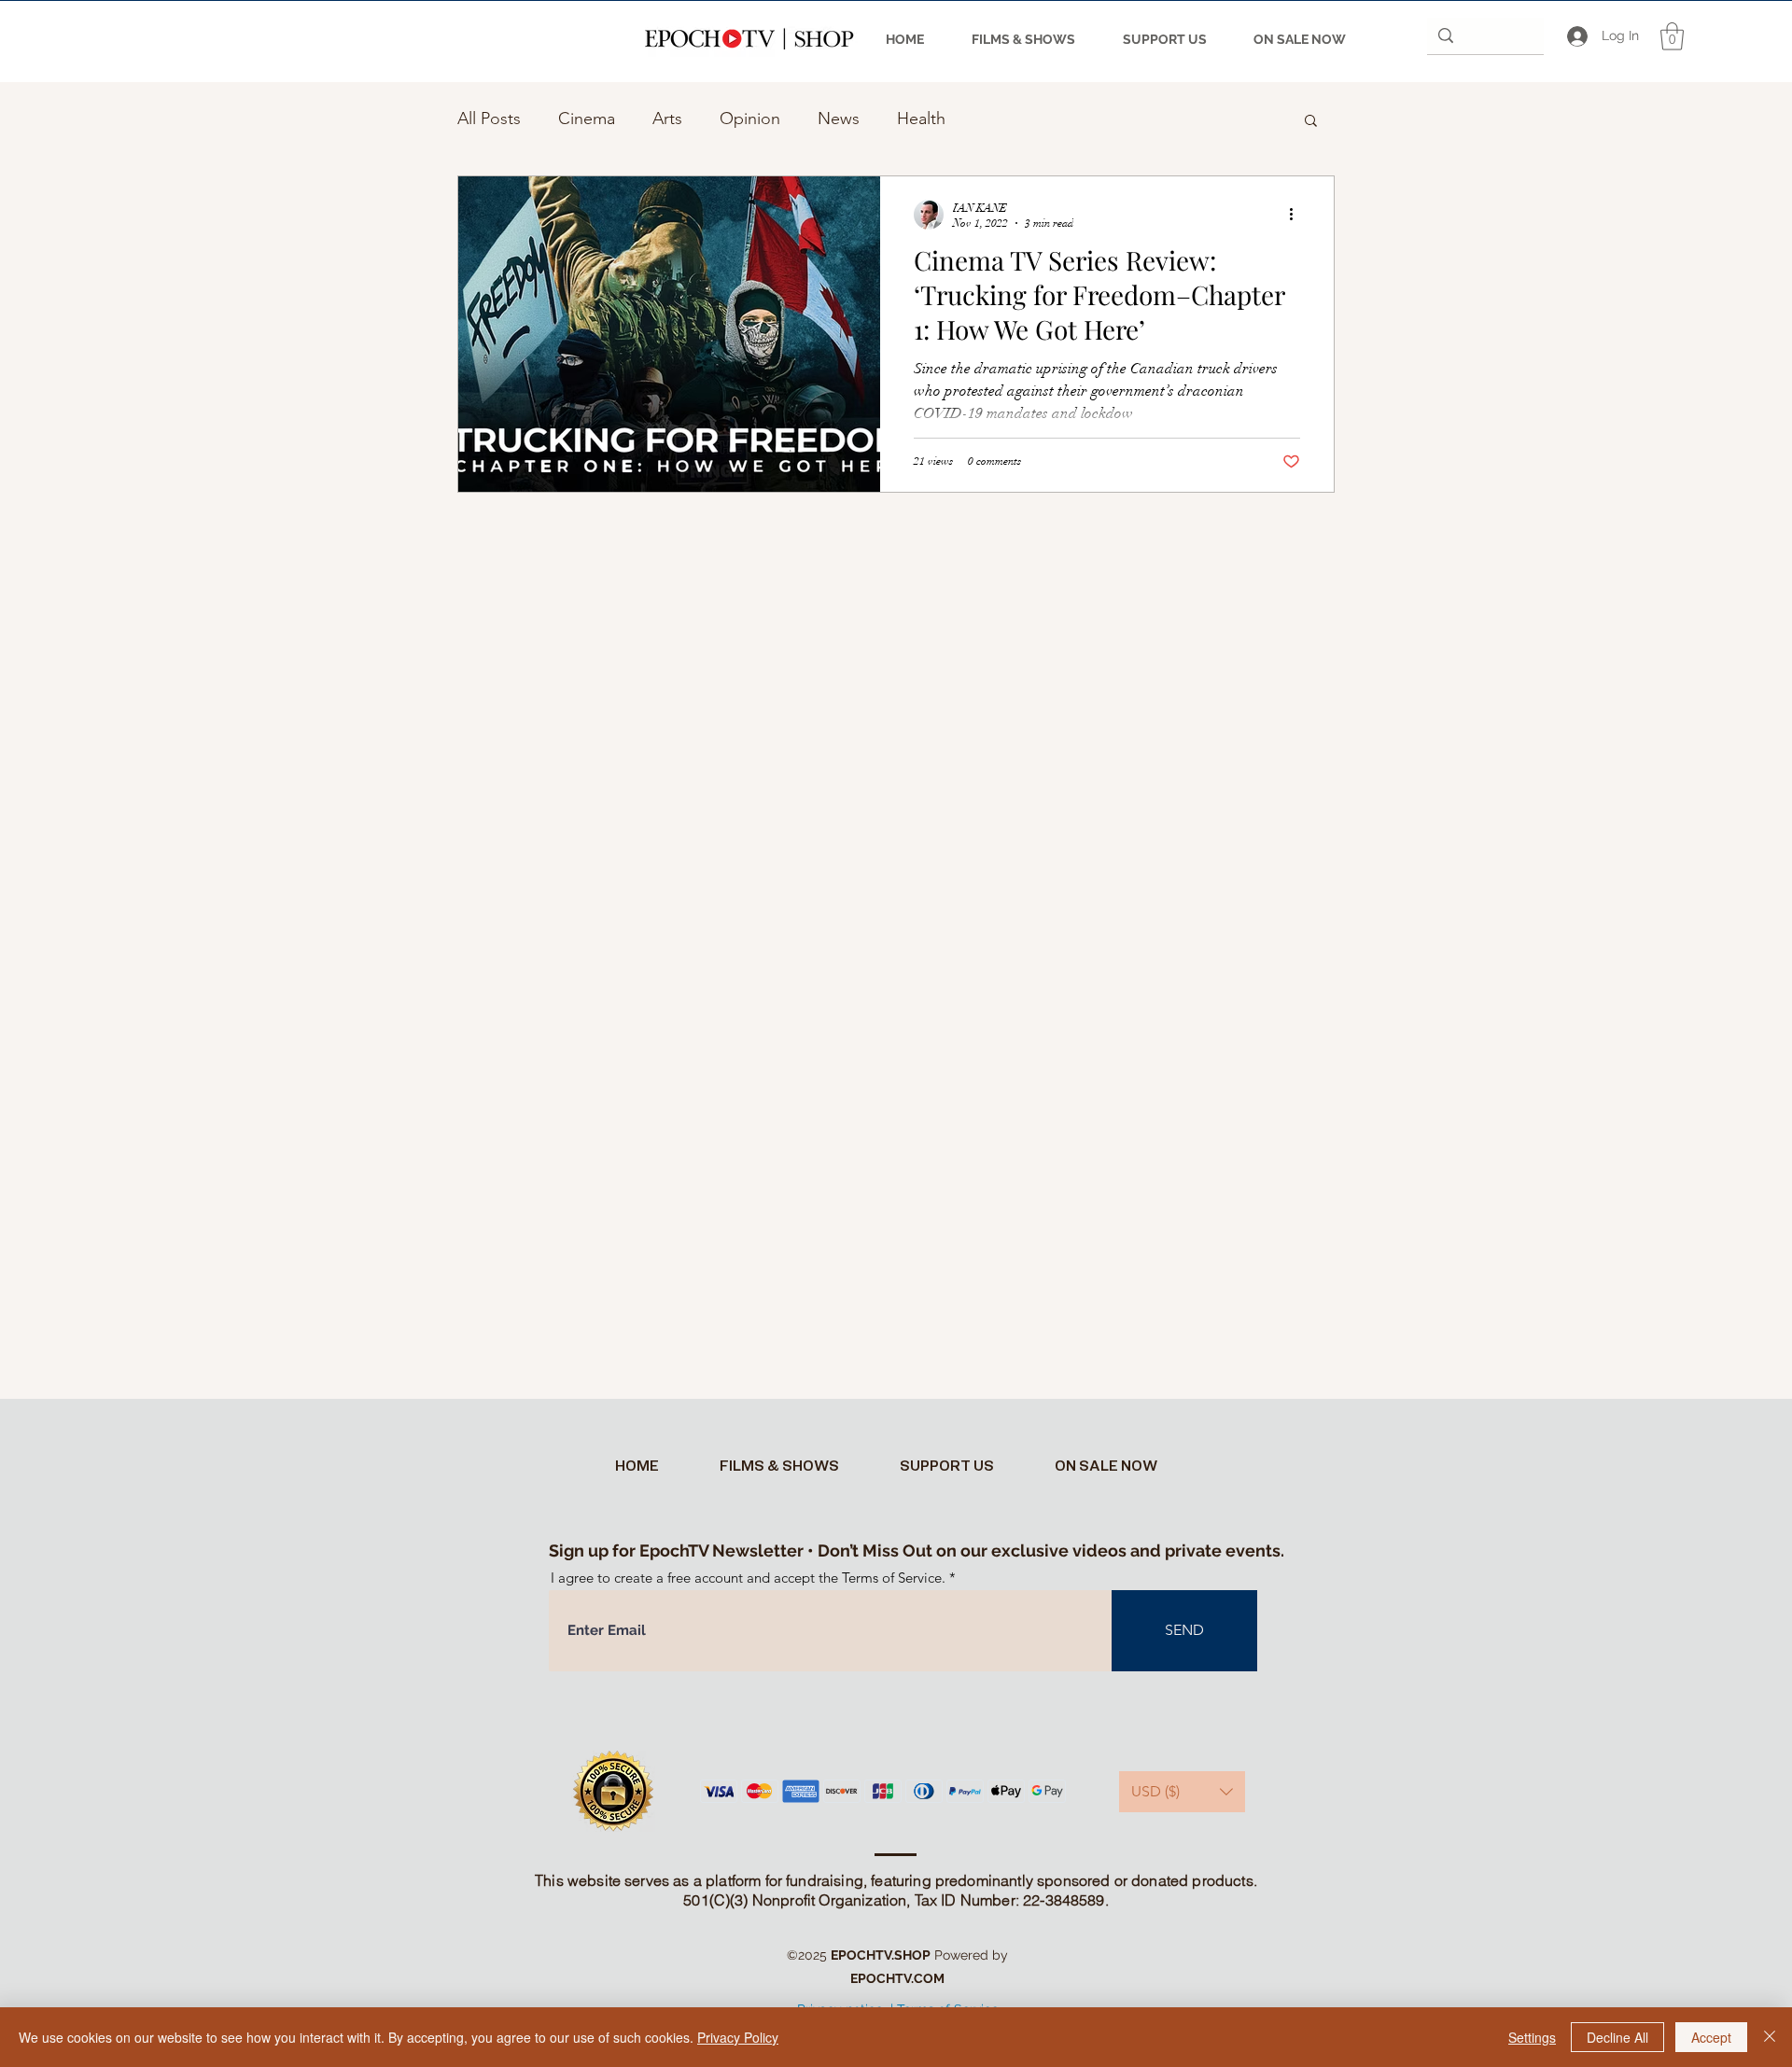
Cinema (587, 119)
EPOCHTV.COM (897, 1978)
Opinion (750, 119)
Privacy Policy (738, 2037)
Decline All (1617, 2037)
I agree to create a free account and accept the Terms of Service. (748, 1578)
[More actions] (1297, 215)
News (839, 119)
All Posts (489, 119)
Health (921, 119)
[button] (1672, 36)
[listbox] (1182, 1792)
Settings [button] (1532, 2037)
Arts (667, 119)
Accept (1711, 2037)
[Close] (1770, 2037)
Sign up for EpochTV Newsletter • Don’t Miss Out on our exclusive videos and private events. (917, 1550)
